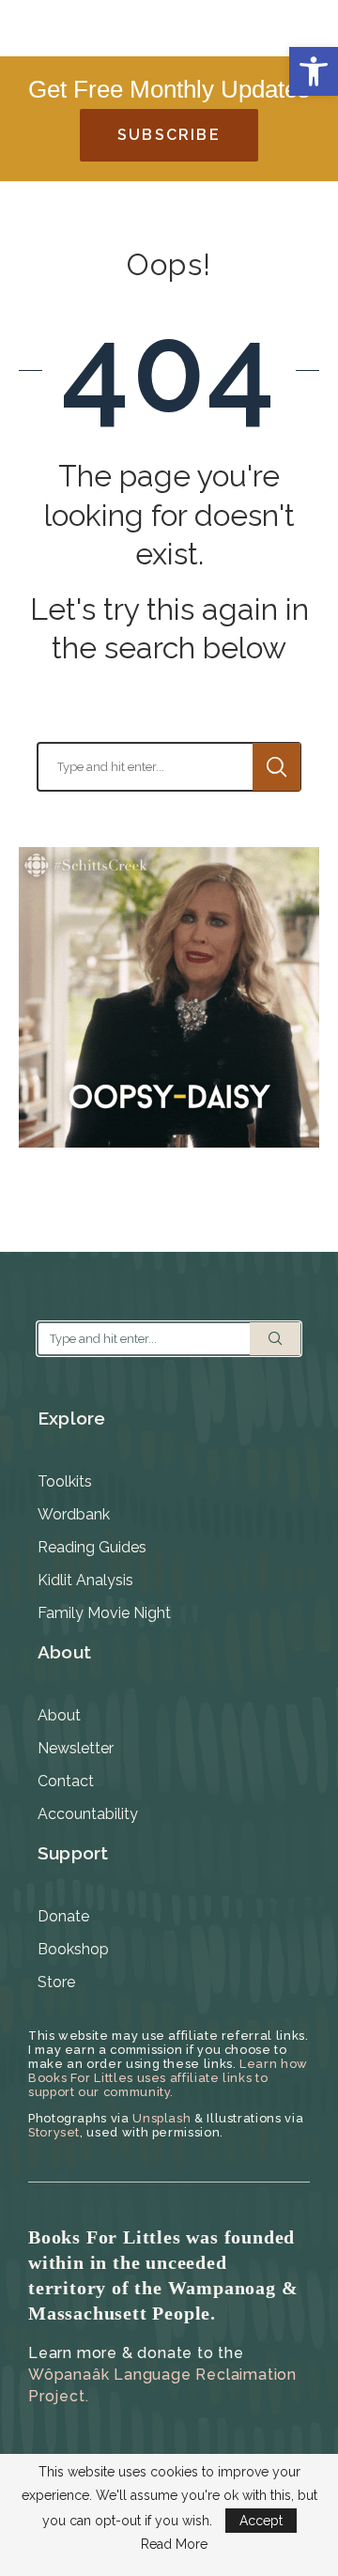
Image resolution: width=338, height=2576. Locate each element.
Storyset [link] (54, 2132)
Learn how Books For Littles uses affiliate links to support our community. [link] (168, 2078)
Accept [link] (261, 2521)
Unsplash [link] (161, 2118)
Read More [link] (174, 2544)
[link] (314, 71)
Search (277, 767)
